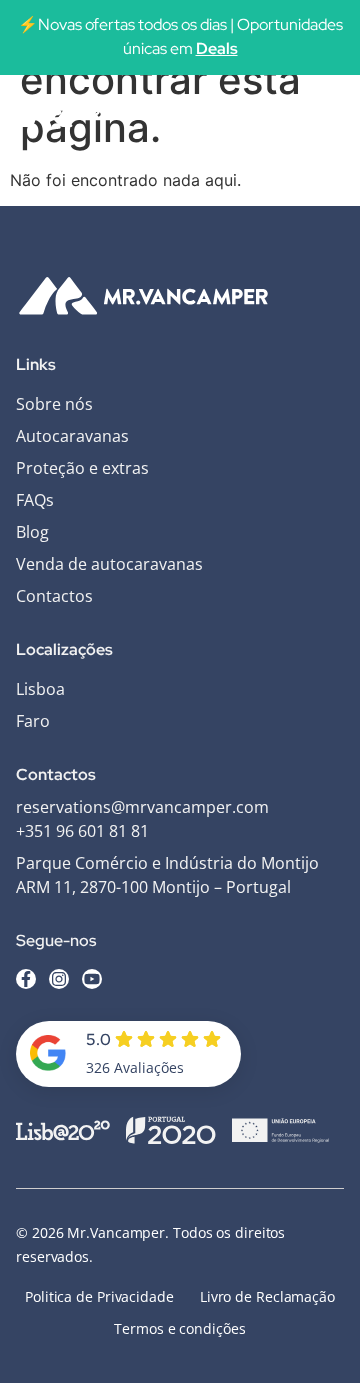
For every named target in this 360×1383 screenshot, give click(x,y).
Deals (217, 48)
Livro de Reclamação (267, 1296)
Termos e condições (179, 1328)
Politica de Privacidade (99, 1296)
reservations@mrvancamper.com (142, 807)
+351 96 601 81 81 (82, 831)
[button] (323, 113)
